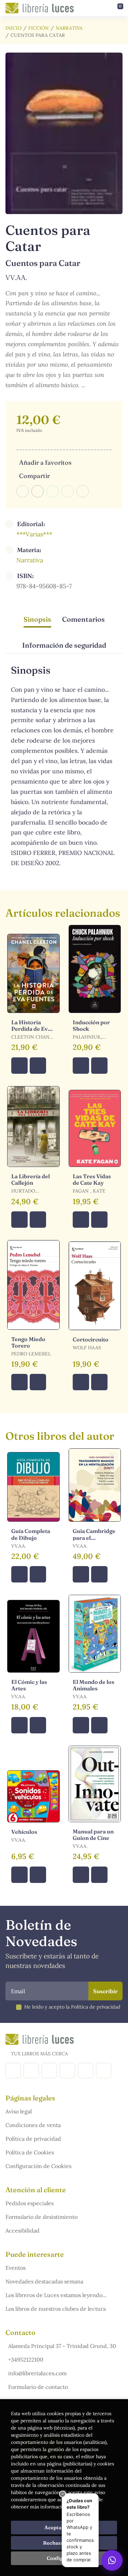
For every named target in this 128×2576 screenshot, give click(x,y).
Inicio (13, 28)
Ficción (39, 28)
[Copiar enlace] (83, 491)
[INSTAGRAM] (31, 2071)
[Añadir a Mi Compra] (19, 1066)
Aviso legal (19, 2111)
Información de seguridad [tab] (64, 645)
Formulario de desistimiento (41, 2217)
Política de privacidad (33, 2139)
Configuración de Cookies (38, 2166)
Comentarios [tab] (83, 619)
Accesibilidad (23, 2230)
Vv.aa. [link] (16, 277)
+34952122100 (26, 2360)
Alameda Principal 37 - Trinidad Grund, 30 (62, 2346)
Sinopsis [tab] (37, 619)
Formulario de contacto (38, 2387)
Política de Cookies (30, 2152)
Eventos (16, 2268)
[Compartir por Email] (68, 491)
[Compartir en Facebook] (23, 491)
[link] (38, 1066)
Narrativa (69, 28)
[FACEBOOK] (13, 2071)
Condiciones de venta (33, 2125)
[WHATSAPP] (104, 2071)
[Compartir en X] (38, 491)
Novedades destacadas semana (44, 2281)
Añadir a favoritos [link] (45, 462)
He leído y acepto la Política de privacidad (72, 2007)
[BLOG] (67, 2071)
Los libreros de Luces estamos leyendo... (56, 2295)
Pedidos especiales (30, 2203)
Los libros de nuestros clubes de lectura (56, 2309)
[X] (49, 2071)
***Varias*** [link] (34, 534)
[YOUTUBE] (86, 2071)
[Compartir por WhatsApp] (53, 491)
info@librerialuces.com (37, 2373)
